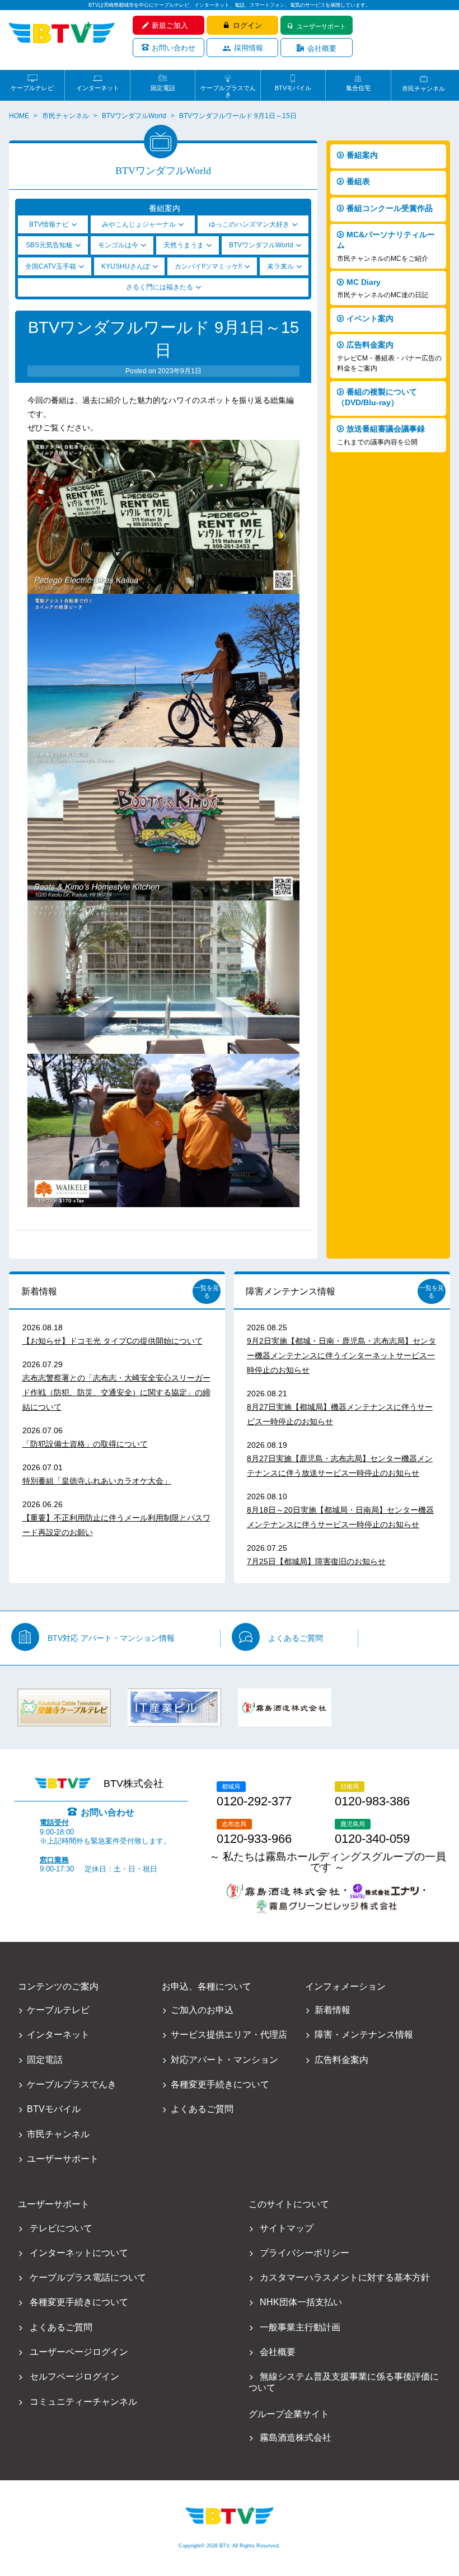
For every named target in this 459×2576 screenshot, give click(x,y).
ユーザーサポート (321, 26)
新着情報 (39, 1291)
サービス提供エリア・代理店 (229, 2035)
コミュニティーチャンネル (83, 2402)
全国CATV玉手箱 (51, 266)
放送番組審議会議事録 (381, 435)
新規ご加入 (170, 25)
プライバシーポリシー (304, 2253)
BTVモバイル (293, 88)
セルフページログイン (74, 2376)
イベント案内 (370, 318)
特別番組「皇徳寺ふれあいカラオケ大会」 (97, 1481)
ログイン (247, 25)
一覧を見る (207, 1292)
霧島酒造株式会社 (295, 2437)
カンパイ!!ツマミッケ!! (208, 266)
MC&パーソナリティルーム (386, 246)
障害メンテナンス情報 (291, 1291)
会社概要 (322, 48)
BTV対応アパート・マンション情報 (111, 1638)
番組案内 (362, 155)
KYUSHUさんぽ (126, 266)
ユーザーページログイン (79, 2352)
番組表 (358, 181)
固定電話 (163, 88)
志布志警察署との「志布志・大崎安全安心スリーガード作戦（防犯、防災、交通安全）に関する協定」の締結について (116, 1392)
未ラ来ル (280, 266)
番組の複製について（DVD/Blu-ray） (377, 397)
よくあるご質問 (296, 1638)
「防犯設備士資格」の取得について (85, 1444)
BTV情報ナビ (49, 224)
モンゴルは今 (118, 245)
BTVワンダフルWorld (134, 116)
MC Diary (383, 288)
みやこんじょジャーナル (139, 224)
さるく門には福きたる (160, 287)
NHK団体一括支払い (301, 2302)
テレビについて (61, 2228)
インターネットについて (79, 2253)
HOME (19, 116)
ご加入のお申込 (202, 2010)
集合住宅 (358, 88)
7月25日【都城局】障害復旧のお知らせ (316, 1561)
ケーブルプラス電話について (88, 2277)
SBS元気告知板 (49, 245)
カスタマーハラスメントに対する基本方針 (345, 2277)
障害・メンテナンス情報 (364, 2035)
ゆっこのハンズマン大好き (249, 224)
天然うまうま (184, 245)
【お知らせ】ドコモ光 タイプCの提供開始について (113, 1341)
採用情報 (249, 48)
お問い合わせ (174, 48)
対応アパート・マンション (224, 2060)
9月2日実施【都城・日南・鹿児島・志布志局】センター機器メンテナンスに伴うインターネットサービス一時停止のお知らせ (341, 1355)
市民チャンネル (423, 88)
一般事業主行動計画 (300, 2327)
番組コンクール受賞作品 (390, 208)
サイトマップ (286, 2228)
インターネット (98, 88)
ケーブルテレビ (32, 88)
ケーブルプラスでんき (228, 88)
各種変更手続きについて (220, 2084)
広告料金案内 (389, 356)
